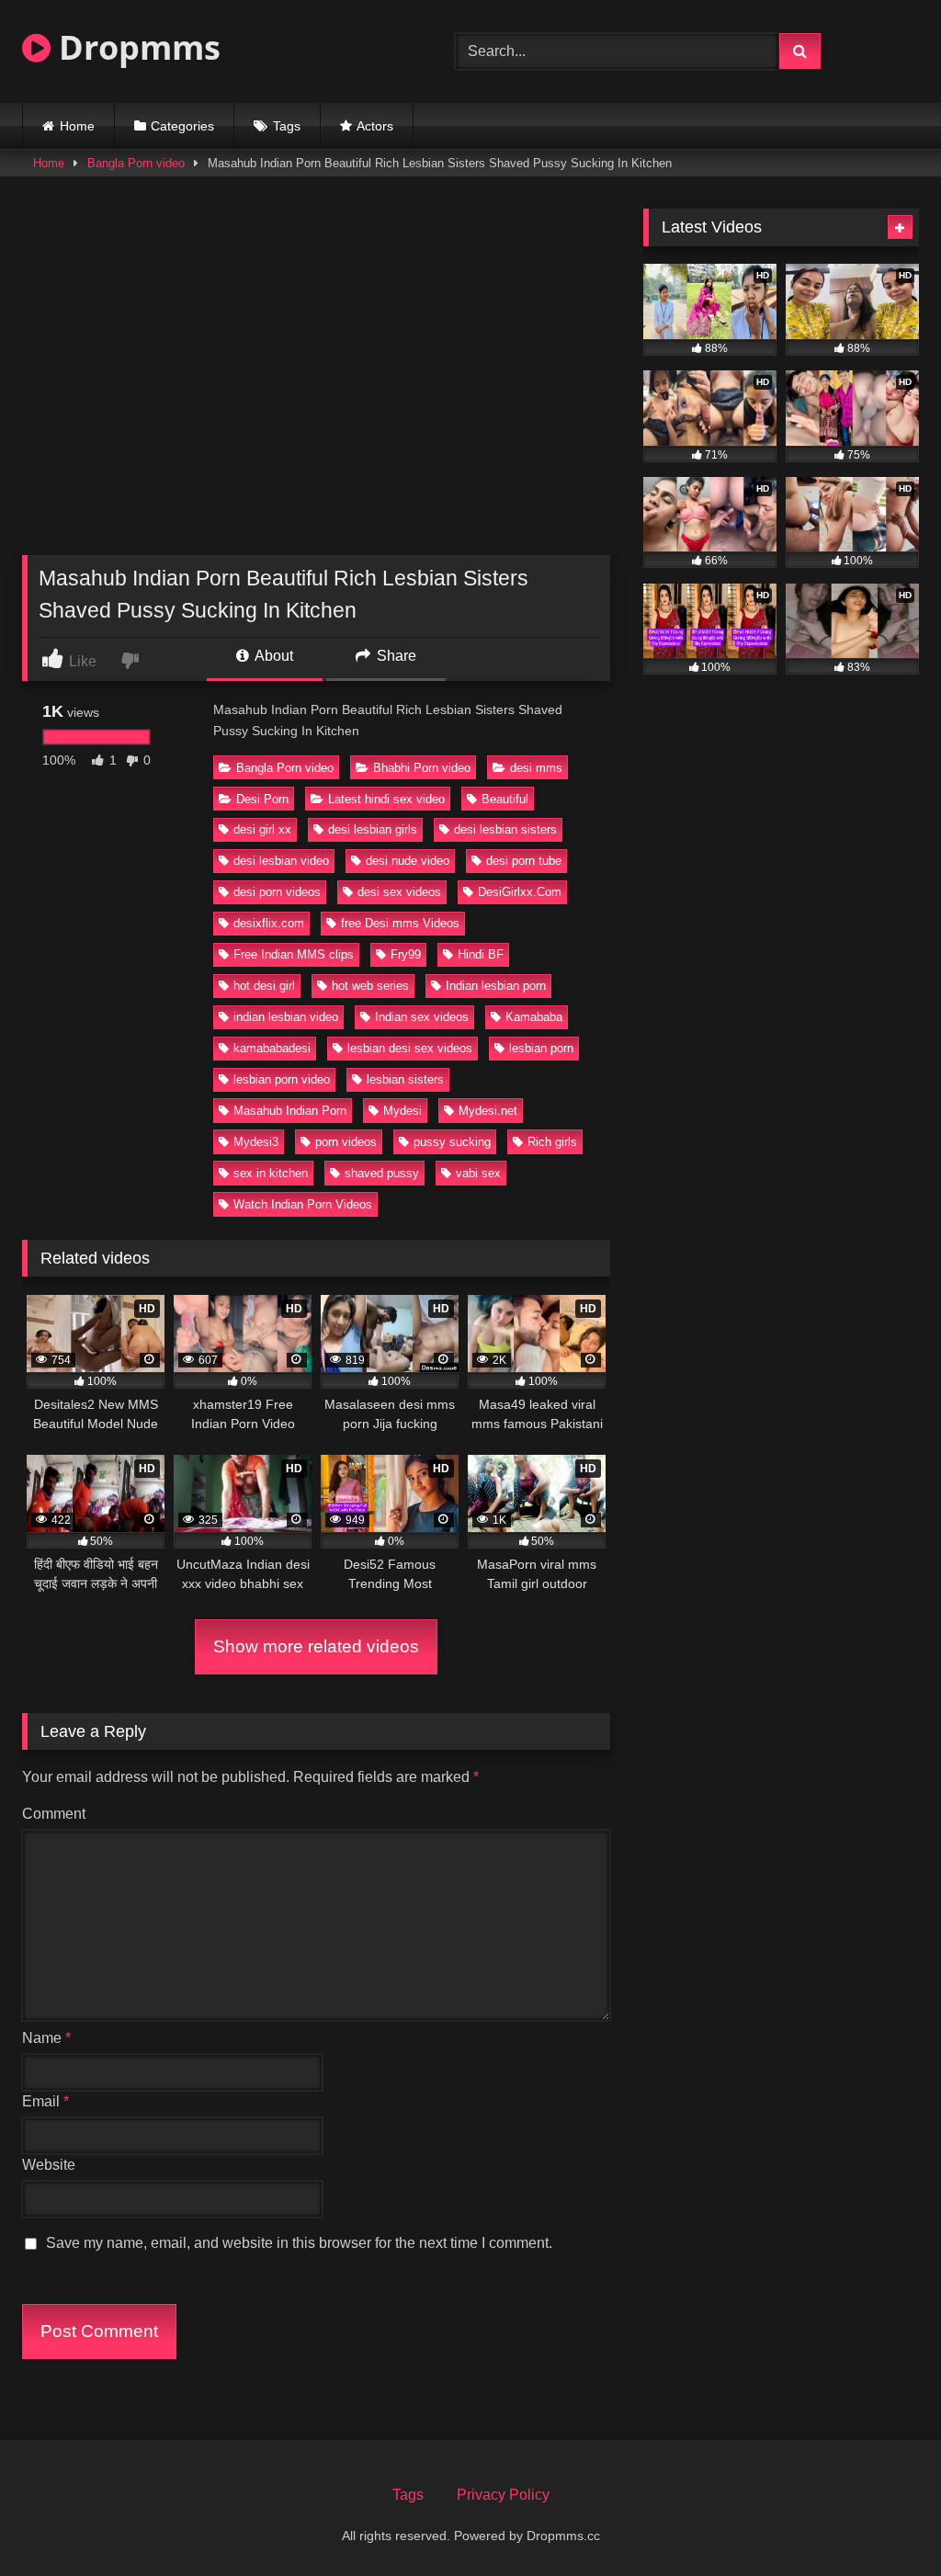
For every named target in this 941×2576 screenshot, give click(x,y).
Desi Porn (262, 799)
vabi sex (478, 1173)
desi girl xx (262, 829)
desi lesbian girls (373, 829)
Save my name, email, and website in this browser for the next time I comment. (299, 2243)
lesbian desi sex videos (410, 1048)
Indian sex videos (422, 1017)
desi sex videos (399, 892)
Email (45, 2101)
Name (46, 2038)
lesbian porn (541, 1048)
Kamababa (534, 1017)
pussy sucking (452, 1142)
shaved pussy (382, 1173)
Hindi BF (481, 954)
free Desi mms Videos (400, 923)
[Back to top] (884, 2521)
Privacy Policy (503, 2495)
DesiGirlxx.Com (520, 892)
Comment (54, 1814)
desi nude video (408, 861)
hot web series (370, 986)
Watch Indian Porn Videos (303, 1204)
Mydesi (402, 1111)
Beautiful (505, 799)
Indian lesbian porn (496, 986)
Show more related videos (316, 1646)
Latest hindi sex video (386, 799)
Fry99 (406, 954)
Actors (375, 126)
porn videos (346, 1142)
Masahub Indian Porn (290, 1111)
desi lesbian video (281, 861)
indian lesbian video (286, 1017)
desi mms (536, 768)
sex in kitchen (271, 1173)
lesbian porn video (282, 1079)
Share (395, 656)
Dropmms (136, 47)
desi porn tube (524, 861)
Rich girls (552, 1142)
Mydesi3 (256, 1142)
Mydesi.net (488, 1111)
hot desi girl (264, 986)
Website (49, 2165)
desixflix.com (269, 923)
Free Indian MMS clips (294, 954)
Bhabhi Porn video (422, 768)
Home (77, 126)
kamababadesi (272, 1048)
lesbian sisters (405, 1079)
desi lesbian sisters (505, 829)
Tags (287, 126)
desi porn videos (277, 892)
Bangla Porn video (136, 163)
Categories (182, 126)
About (272, 656)
